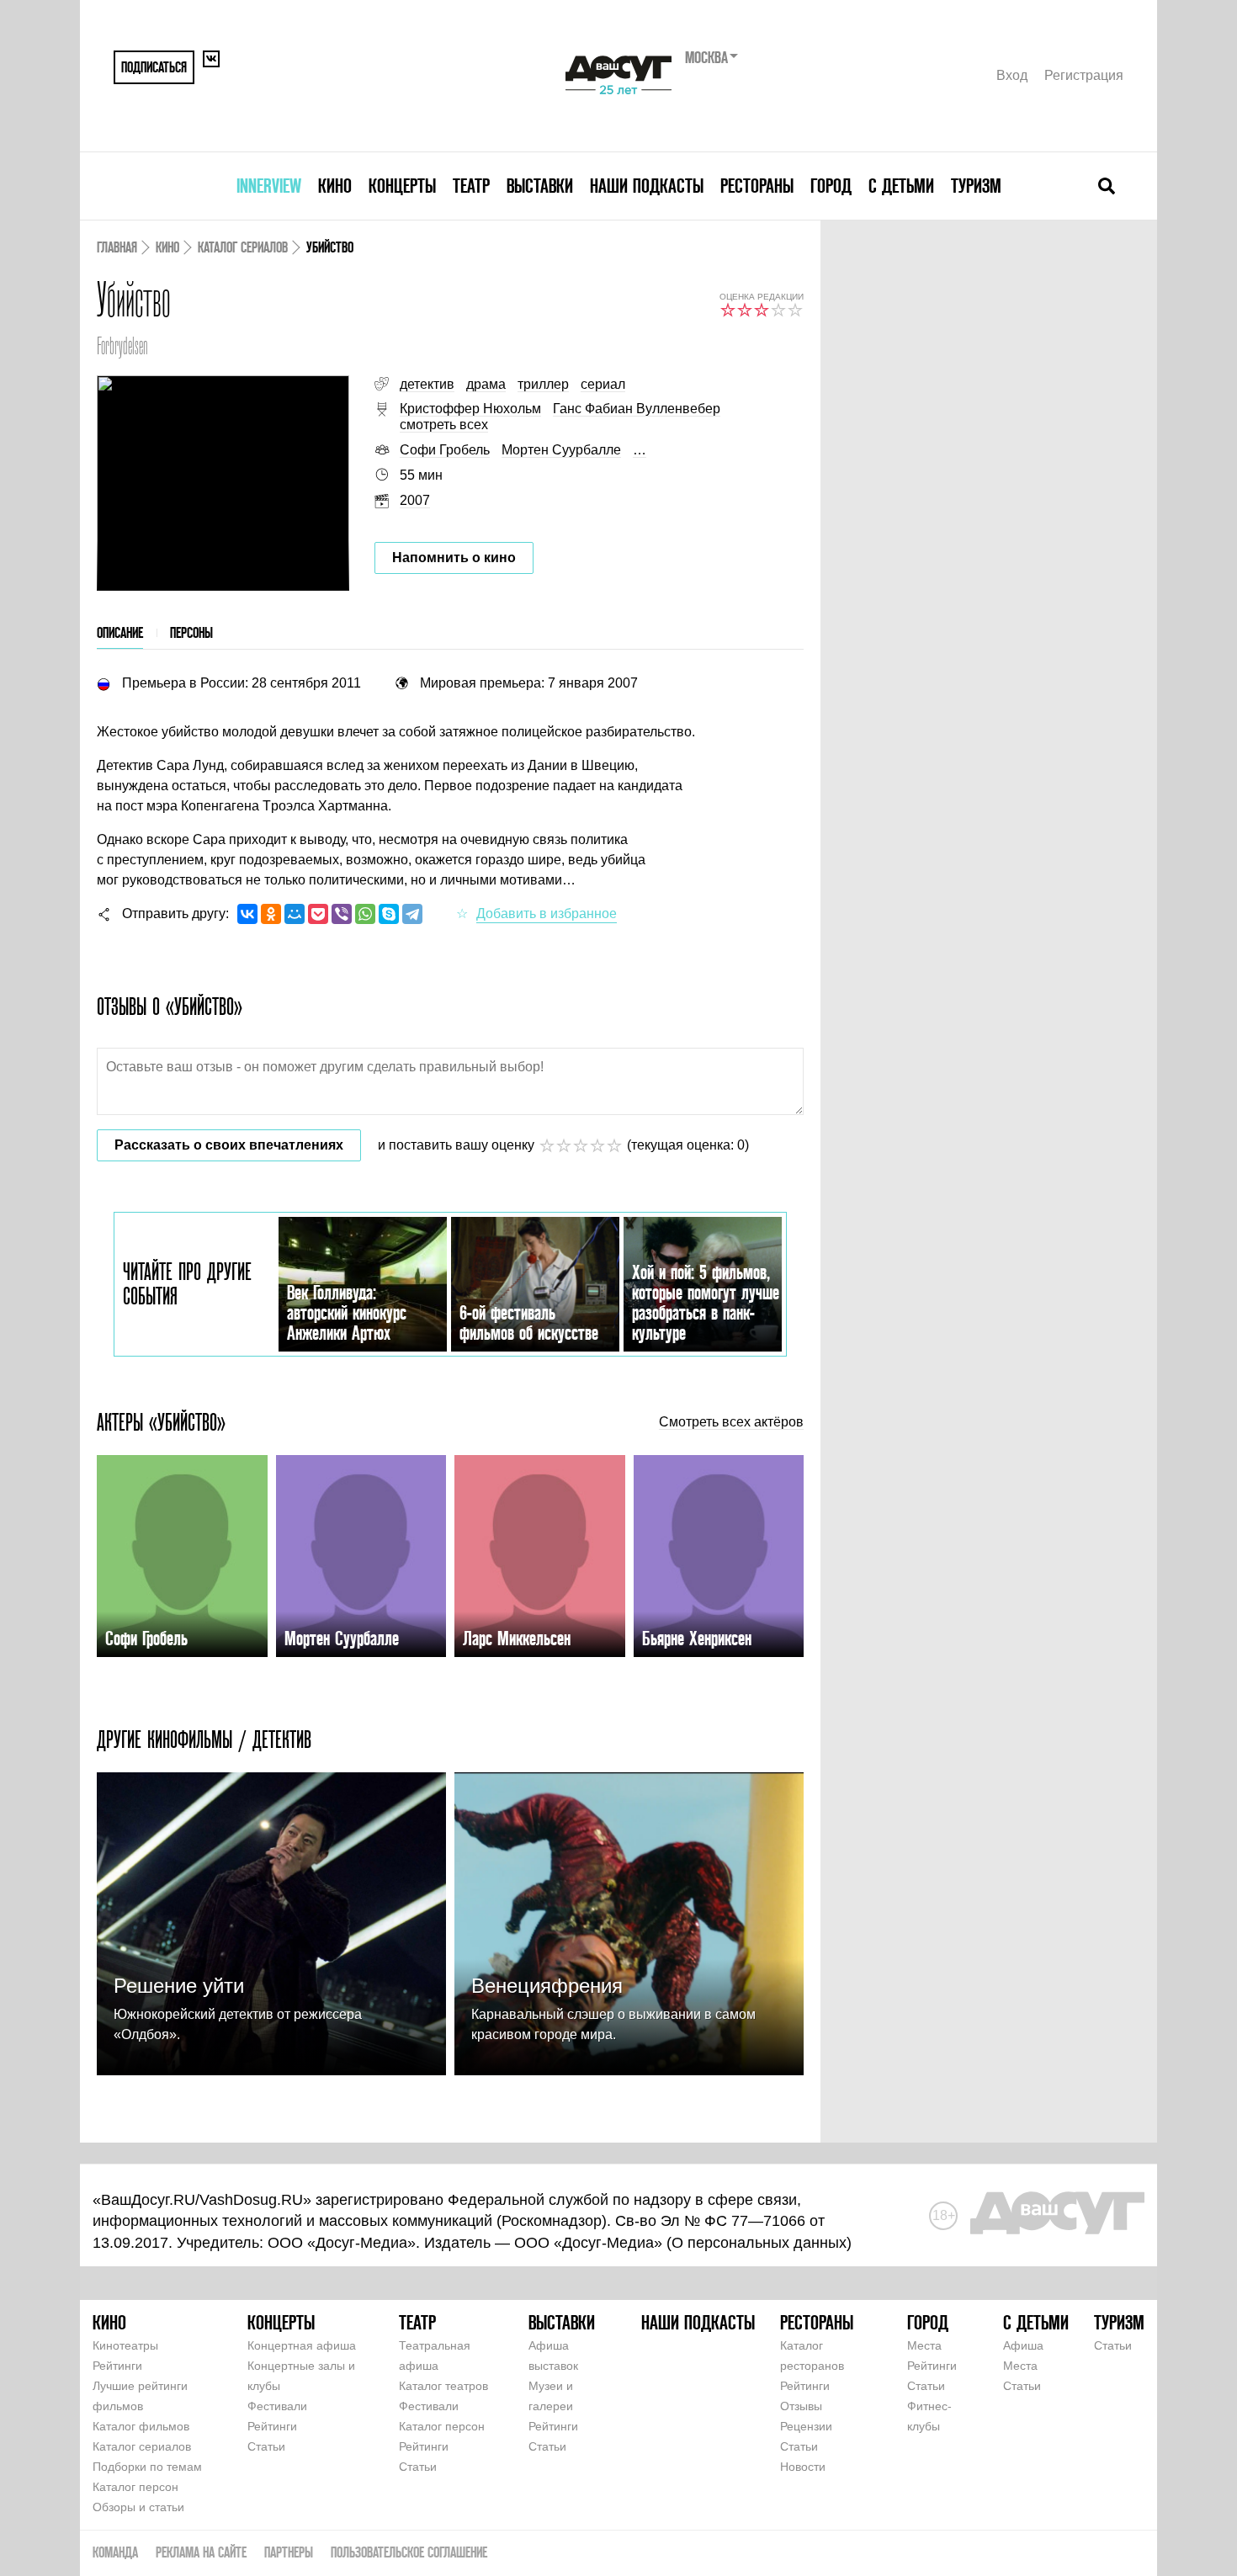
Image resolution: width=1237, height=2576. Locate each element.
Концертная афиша (302, 2345)
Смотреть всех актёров (731, 1422)
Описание (120, 632)
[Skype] (389, 914)
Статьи (266, 2446)
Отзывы (801, 2406)
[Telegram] (412, 914)
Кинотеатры (125, 2345)
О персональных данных (759, 2243)
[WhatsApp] (365, 914)
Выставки (540, 186)
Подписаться (154, 67)
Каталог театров (443, 2386)
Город (831, 186)
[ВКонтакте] (247, 914)
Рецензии (806, 2426)
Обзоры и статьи (138, 2507)
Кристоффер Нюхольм (470, 409)
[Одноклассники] (271, 914)
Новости (803, 2467)
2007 (415, 500)
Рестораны (757, 186)
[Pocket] (318, 914)
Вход (1012, 75)
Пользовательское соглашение (409, 2552)
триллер (543, 384)
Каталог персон (135, 2487)
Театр (471, 186)
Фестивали (277, 2406)
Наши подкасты (647, 186)
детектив (427, 384)
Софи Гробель (445, 450)
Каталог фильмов (141, 2426)
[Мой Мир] (295, 914)
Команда (115, 2552)
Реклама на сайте (201, 2552)
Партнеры (289, 2552)
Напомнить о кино (454, 558)
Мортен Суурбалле (561, 450)
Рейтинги (117, 2366)
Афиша (1023, 2345)
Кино (335, 186)
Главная (117, 247)
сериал (603, 384)
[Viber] (342, 914)
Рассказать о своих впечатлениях (229, 1145)
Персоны (191, 632)
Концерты (402, 186)
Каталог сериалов (243, 247)
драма (486, 384)
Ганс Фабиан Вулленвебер (637, 409)
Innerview (269, 186)
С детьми (901, 186)
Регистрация (1084, 75)
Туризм (976, 186)
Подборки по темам (147, 2467)
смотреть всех (444, 425)
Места (924, 2345)
